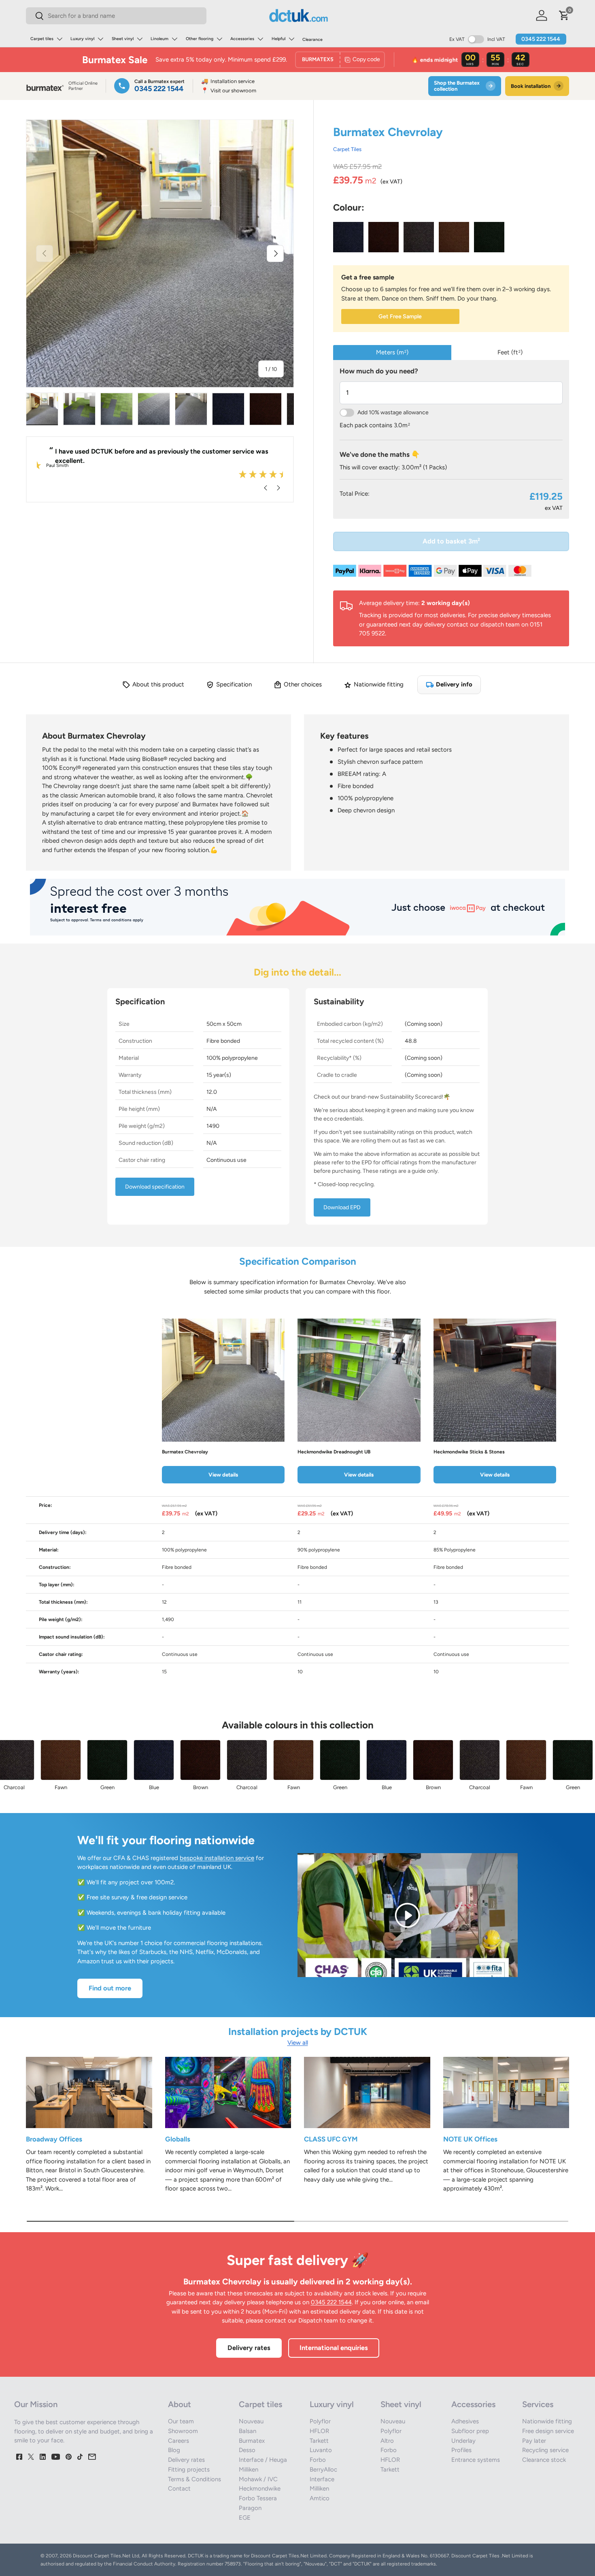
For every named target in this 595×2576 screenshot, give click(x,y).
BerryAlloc (323, 2469)
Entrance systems (476, 2460)
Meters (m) (392, 352)
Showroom (183, 2431)
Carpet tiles (42, 39)
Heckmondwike (260, 2489)
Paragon (250, 2508)
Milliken (249, 2469)
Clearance (312, 39)
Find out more (110, 1988)
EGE (245, 2518)
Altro (387, 2441)
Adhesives (465, 2421)
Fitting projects (189, 2469)
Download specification (155, 1187)
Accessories (242, 39)
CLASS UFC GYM (331, 2139)
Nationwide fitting (547, 2421)
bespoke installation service (217, 1858)
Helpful (278, 39)
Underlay (463, 2441)
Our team (181, 2421)
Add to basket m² (451, 541)
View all (298, 2043)
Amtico (320, 2498)
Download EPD (342, 1207)
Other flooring (200, 39)
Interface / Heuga (263, 2460)
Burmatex (252, 2441)
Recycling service (545, 2450)
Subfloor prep (470, 2431)
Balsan (248, 2431)
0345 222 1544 (541, 39)
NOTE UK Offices (470, 2139)
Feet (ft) (510, 352)
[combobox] (116, 16)
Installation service (228, 81)
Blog (174, 2450)
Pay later (534, 2441)
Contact (179, 2489)
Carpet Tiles (347, 149)
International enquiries (334, 2348)
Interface (322, 2479)
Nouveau (251, 2421)
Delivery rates (249, 2348)
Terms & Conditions (194, 2479)
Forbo (318, 2460)
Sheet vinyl (123, 39)
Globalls (178, 2139)
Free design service (548, 2431)
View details (223, 1474)
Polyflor (320, 2421)
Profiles (461, 2450)
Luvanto (321, 2450)
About (180, 2404)
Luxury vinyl (82, 39)
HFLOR (319, 2431)
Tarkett (319, 2441)
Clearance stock (544, 2460)
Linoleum (159, 39)
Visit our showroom (229, 91)
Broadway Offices (54, 2139)
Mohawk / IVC (258, 2479)
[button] (564, 15)
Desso (247, 2450)
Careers (178, 2441)
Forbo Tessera (258, 2498)
